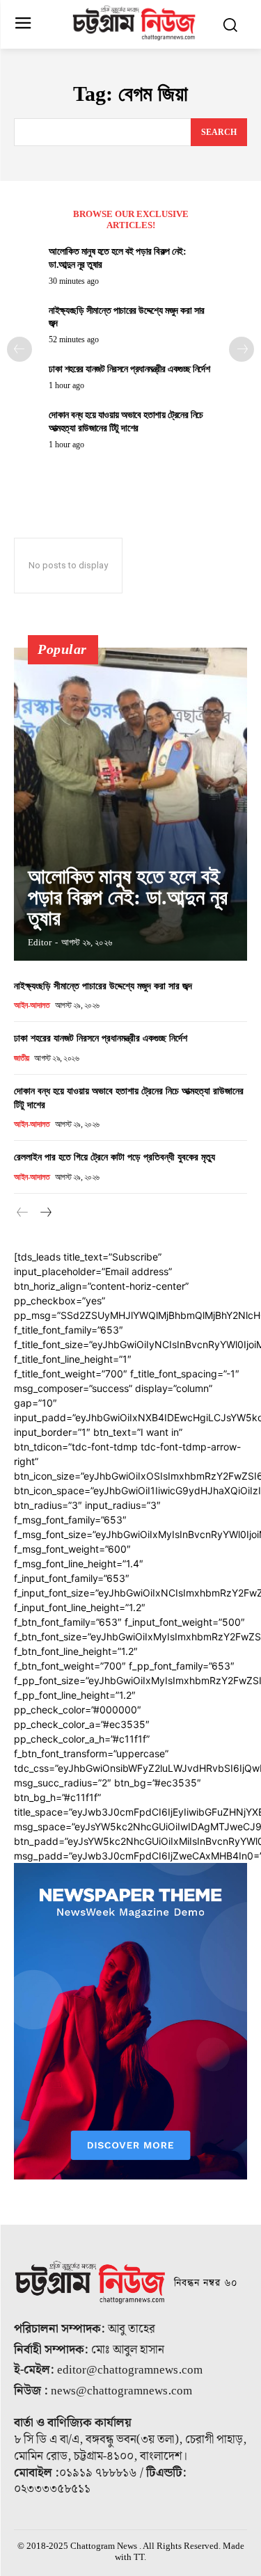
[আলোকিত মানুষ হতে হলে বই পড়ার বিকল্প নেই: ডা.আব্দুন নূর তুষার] (130, 804)
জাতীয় (22, 1058)
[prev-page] (19, 349)
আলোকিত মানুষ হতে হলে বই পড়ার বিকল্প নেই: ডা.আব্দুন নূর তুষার (128, 897)
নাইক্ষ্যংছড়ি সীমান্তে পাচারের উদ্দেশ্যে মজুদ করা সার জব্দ (103, 986)
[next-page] (242, 349)
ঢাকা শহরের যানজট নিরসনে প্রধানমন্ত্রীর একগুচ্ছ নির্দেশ (129, 369)
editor (40, 942)
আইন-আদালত (32, 1005)
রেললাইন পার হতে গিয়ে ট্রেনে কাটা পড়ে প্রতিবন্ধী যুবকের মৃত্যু (114, 1157)
